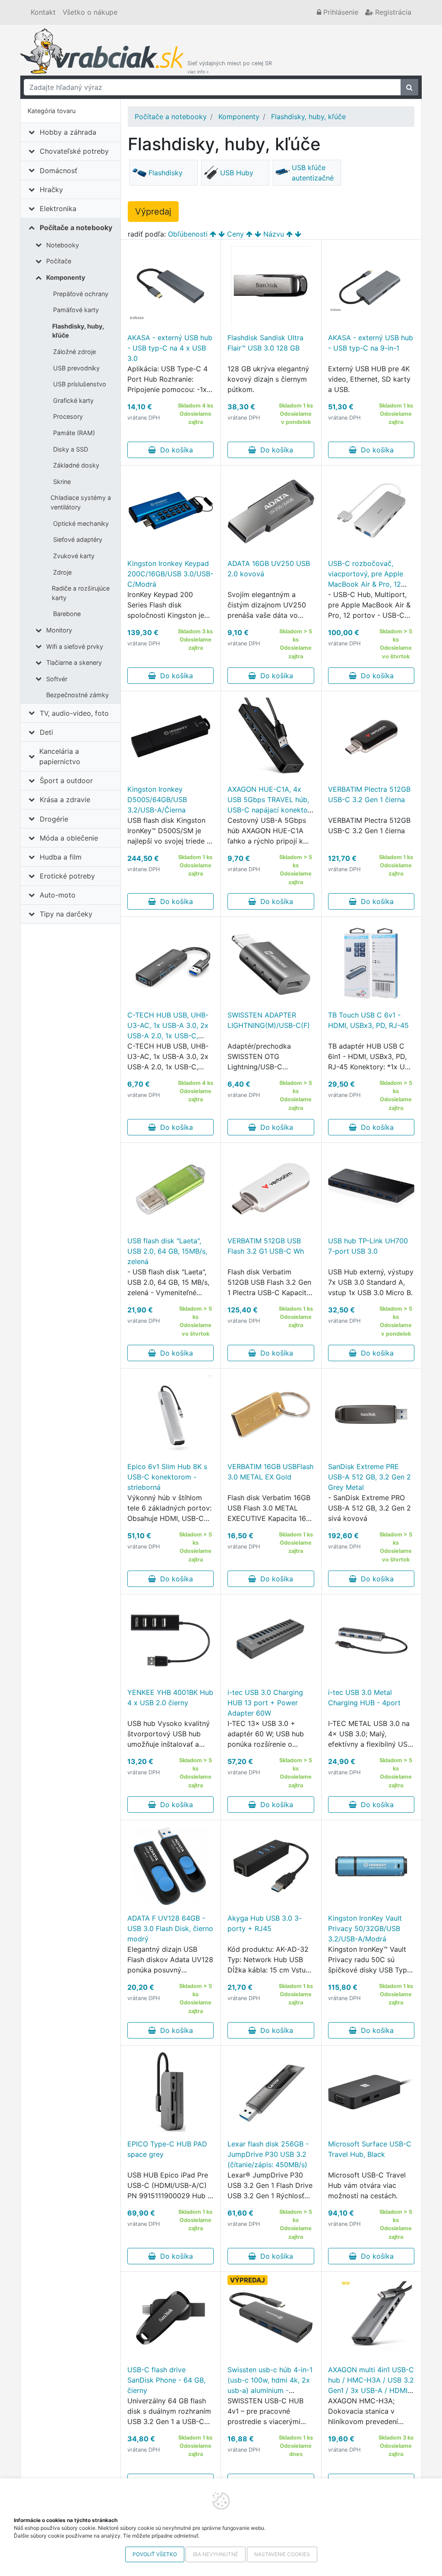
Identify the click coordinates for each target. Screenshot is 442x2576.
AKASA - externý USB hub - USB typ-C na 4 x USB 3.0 (170, 348)
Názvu (274, 234)
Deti (46, 732)
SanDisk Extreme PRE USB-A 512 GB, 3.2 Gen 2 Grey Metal (369, 1477)
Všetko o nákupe (90, 12)
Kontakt (43, 12)
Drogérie (54, 819)
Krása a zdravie (65, 800)
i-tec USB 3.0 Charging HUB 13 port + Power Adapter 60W (265, 1703)
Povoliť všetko (155, 2554)
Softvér (57, 679)
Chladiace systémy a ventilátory (81, 502)
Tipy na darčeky (66, 914)
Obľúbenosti (188, 234)
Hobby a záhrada (68, 132)
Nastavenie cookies (282, 2554)
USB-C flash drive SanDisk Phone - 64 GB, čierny (166, 2380)
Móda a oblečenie (69, 838)
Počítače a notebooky (76, 228)
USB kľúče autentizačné (313, 173)
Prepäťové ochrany (81, 294)
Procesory (68, 416)
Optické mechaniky (81, 523)
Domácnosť (58, 171)
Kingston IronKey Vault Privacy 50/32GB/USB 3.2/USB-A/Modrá (365, 1928)
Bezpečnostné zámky (77, 695)
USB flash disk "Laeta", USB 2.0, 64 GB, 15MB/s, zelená (167, 1251)
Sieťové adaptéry (78, 539)
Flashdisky (166, 173)
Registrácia (392, 12)
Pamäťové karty (76, 310)
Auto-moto (58, 895)
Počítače (59, 261)
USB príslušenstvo (80, 384)
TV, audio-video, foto (74, 713)
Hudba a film (61, 857)
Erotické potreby (67, 876)
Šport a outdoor (66, 781)
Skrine (62, 482)
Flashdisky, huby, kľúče (78, 331)
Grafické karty (73, 400)
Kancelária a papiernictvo (60, 756)
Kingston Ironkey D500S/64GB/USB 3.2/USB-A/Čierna (157, 800)
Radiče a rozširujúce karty (81, 593)
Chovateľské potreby (74, 151)
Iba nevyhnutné (216, 2554)
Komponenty (66, 277)
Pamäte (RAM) (74, 433)
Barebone (67, 614)
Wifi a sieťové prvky (75, 646)
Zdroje (62, 572)
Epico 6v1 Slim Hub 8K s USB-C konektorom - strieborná (167, 1477)
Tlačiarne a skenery (74, 662)
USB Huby (237, 173)
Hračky (51, 190)
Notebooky (63, 245)
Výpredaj (153, 212)
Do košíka (174, 450)
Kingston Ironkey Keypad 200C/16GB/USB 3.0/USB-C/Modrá (170, 574)
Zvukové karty (74, 556)
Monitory (59, 630)
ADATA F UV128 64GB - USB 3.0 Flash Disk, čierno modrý (170, 1928)
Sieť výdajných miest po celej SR (230, 67)
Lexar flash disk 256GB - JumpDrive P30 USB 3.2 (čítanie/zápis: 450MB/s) (268, 2154)
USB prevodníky (76, 368)
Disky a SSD (71, 449)
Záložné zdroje (74, 352)
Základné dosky (76, 465)
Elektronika (58, 209)
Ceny (235, 234)
